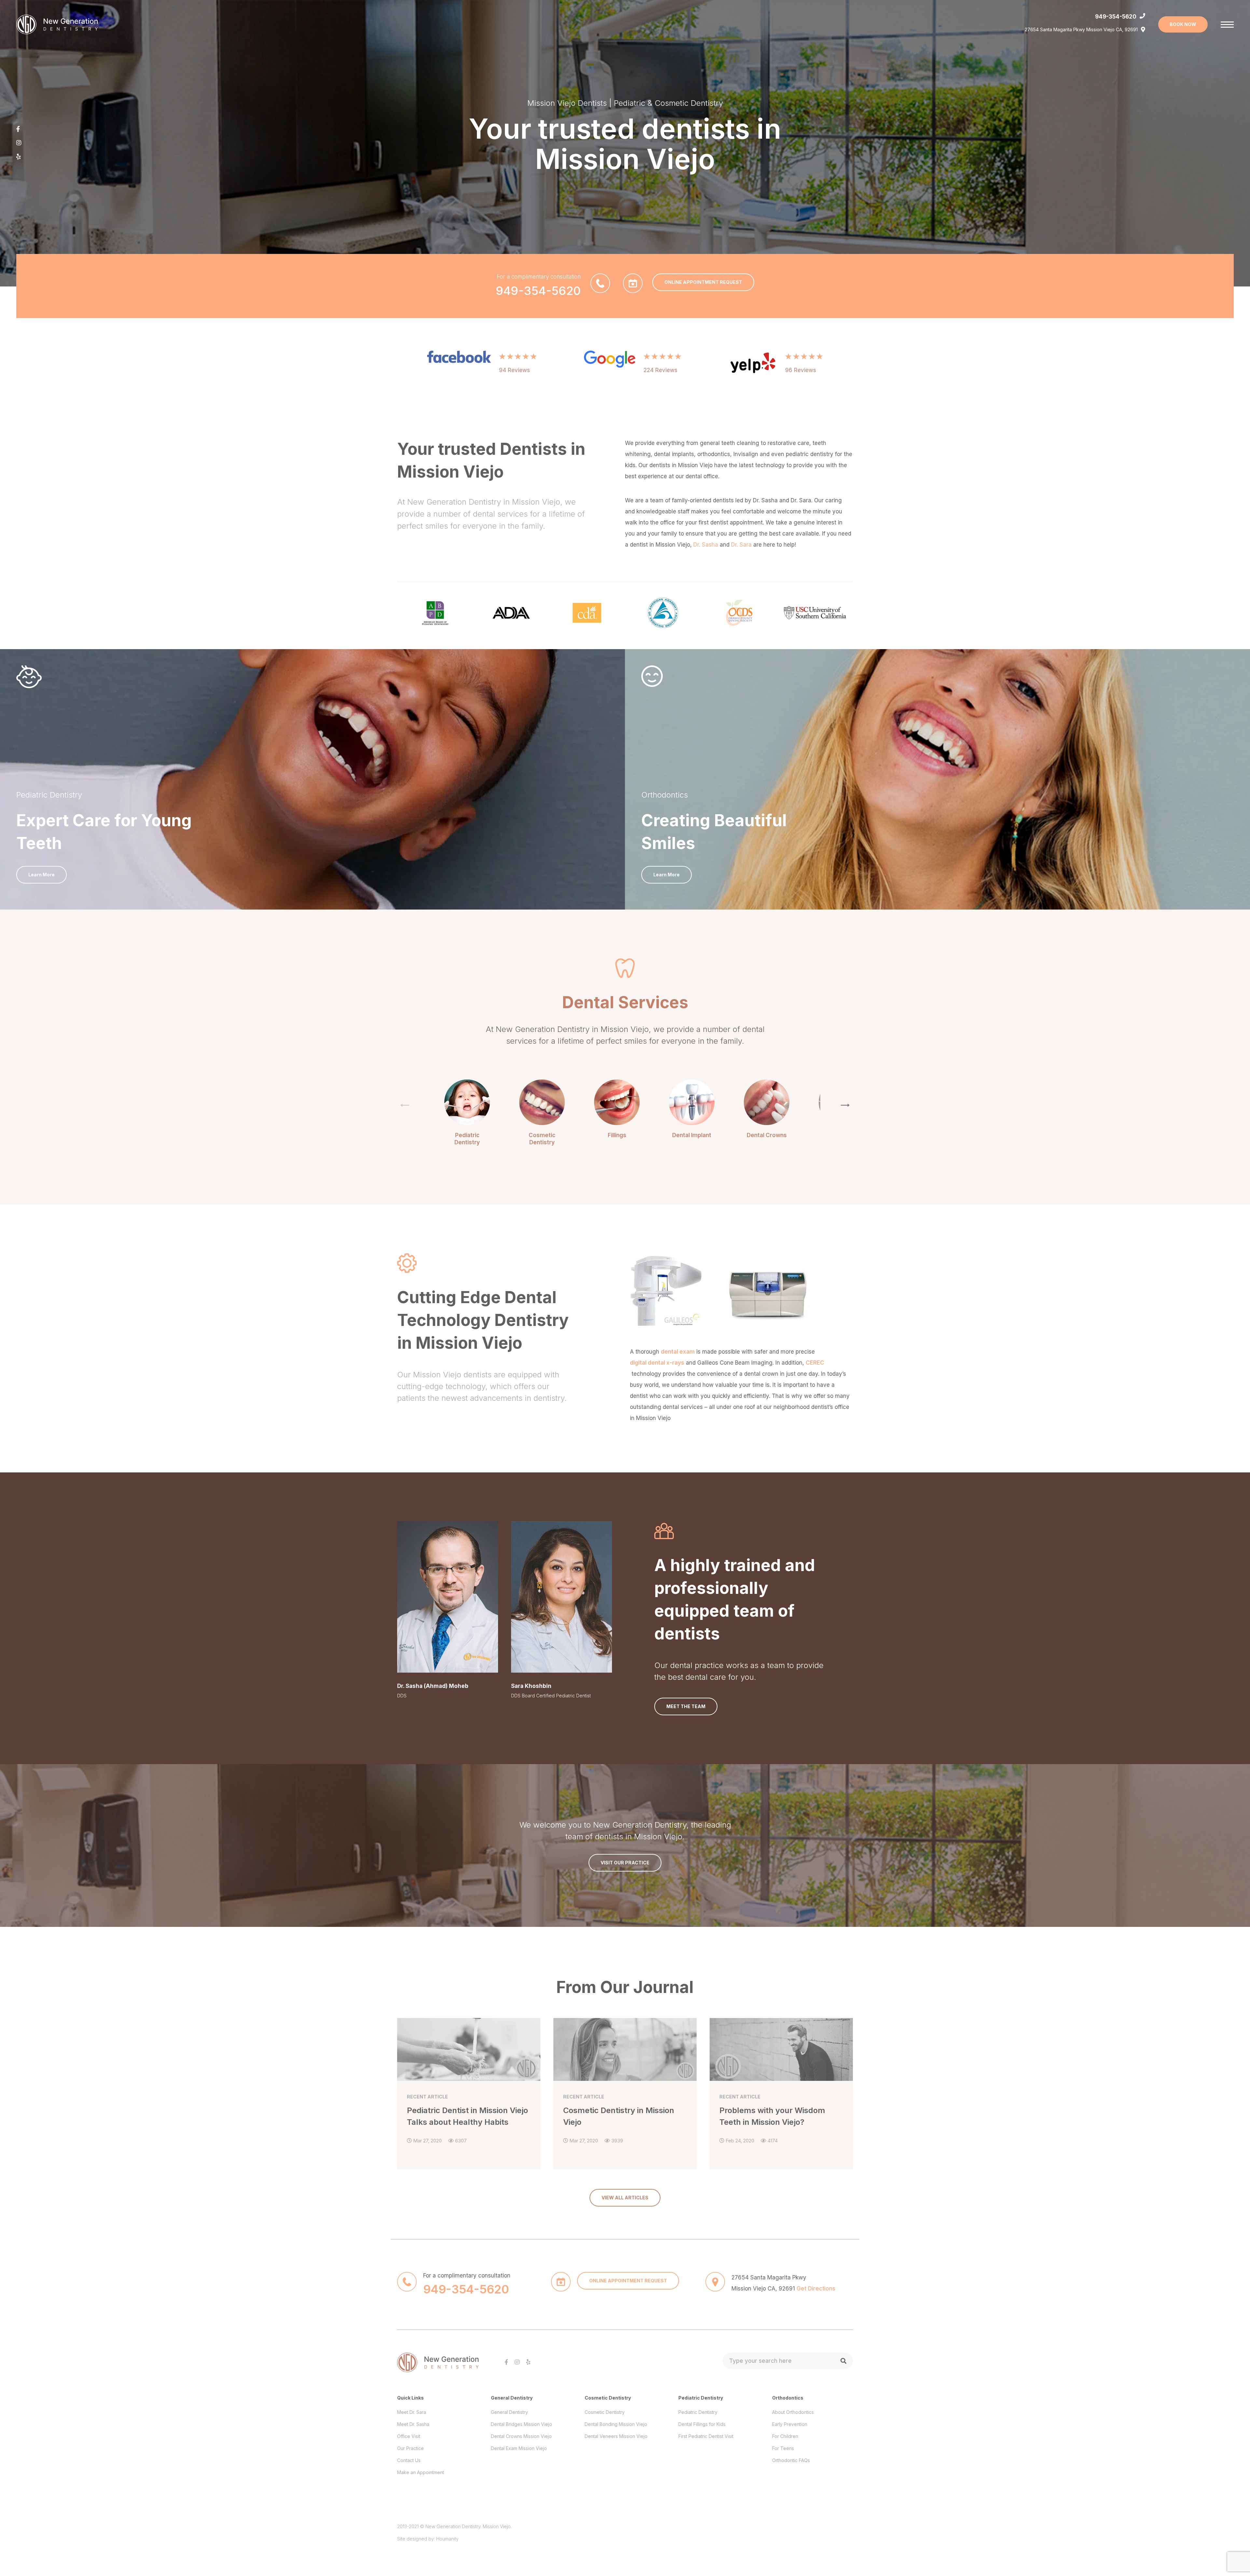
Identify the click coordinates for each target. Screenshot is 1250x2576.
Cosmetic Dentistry (605, 2412)
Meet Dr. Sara (412, 2412)
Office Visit (409, 2436)
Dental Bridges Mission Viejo (521, 2424)
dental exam (678, 1352)
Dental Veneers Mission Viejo (616, 2436)
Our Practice (410, 2448)
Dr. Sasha (706, 545)
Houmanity (447, 2539)
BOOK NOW (1183, 24)
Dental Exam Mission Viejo (519, 2448)
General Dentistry (509, 2412)
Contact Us (409, 2460)
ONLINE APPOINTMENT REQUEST (703, 282)
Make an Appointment (421, 2472)
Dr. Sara (741, 545)
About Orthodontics (793, 2412)
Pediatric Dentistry (698, 2412)
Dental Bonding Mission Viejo (616, 2424)
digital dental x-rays (657, 1363)
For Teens (783, 2448)
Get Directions (816, 2289)
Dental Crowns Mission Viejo (521, 2436)
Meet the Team (686, 1706)
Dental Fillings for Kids (702, 2424)
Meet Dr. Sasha (413, 2424)
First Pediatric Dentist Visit (706, 2436)
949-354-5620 (1116, 17)
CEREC (815, 1363)
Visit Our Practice (625, 1863)
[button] (845, 1105)
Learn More (42, 875)
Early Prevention (790, 2424)
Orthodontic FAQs (791, 2460)
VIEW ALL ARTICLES (625, 2198)
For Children (785, 2436)
